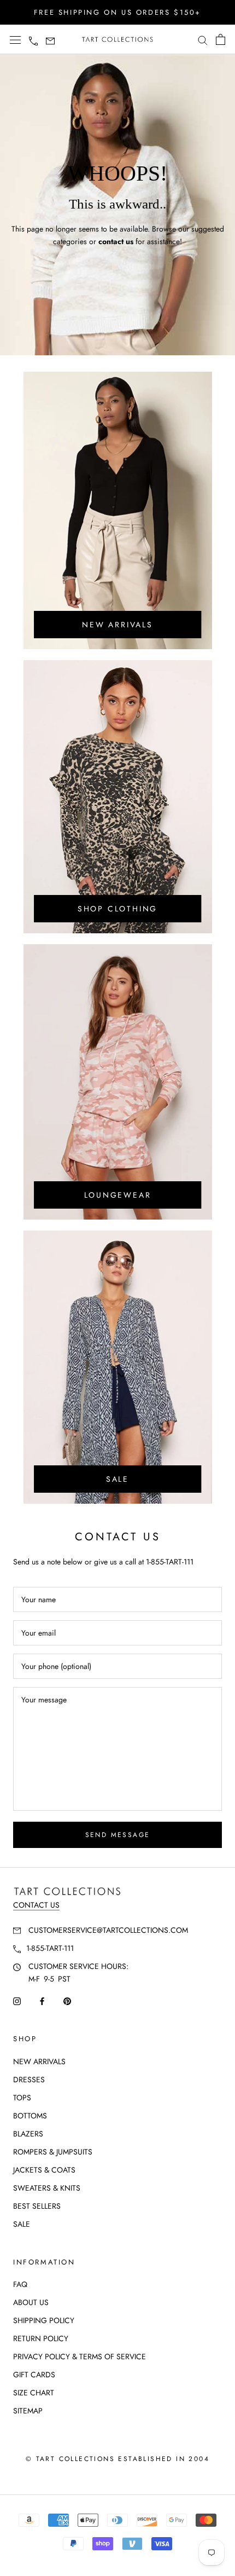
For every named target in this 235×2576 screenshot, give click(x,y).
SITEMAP (28, 2411)
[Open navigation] (15, 40)
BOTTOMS (30, 2116)
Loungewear (118, 1195)
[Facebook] (42, 2000)
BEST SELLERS (37, 2206)
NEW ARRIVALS (39, 2061)
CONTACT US (36, 1905)
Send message (118, 1835)
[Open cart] (221, 39)
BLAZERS (28, 2134)
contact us (116, 241)
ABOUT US (31, 2302)
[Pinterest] (67, 2000)
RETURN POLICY (41, 2338)
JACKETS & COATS (44, 2170)
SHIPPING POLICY (44, 2320)
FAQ (20, 2284)
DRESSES (29, 2080)
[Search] (203, 40)
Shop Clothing (117, 909)
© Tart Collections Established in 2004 (117, 2459)
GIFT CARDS (34, 2375)
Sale (117, 1479)
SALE (22, 2224)
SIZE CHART (34, 2393)
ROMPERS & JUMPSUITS (53, 2152)
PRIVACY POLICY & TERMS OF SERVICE (80, 2356)
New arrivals (117, 625)
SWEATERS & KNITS (47, 2188)
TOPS (22, 2098)
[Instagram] (17, 2000)
